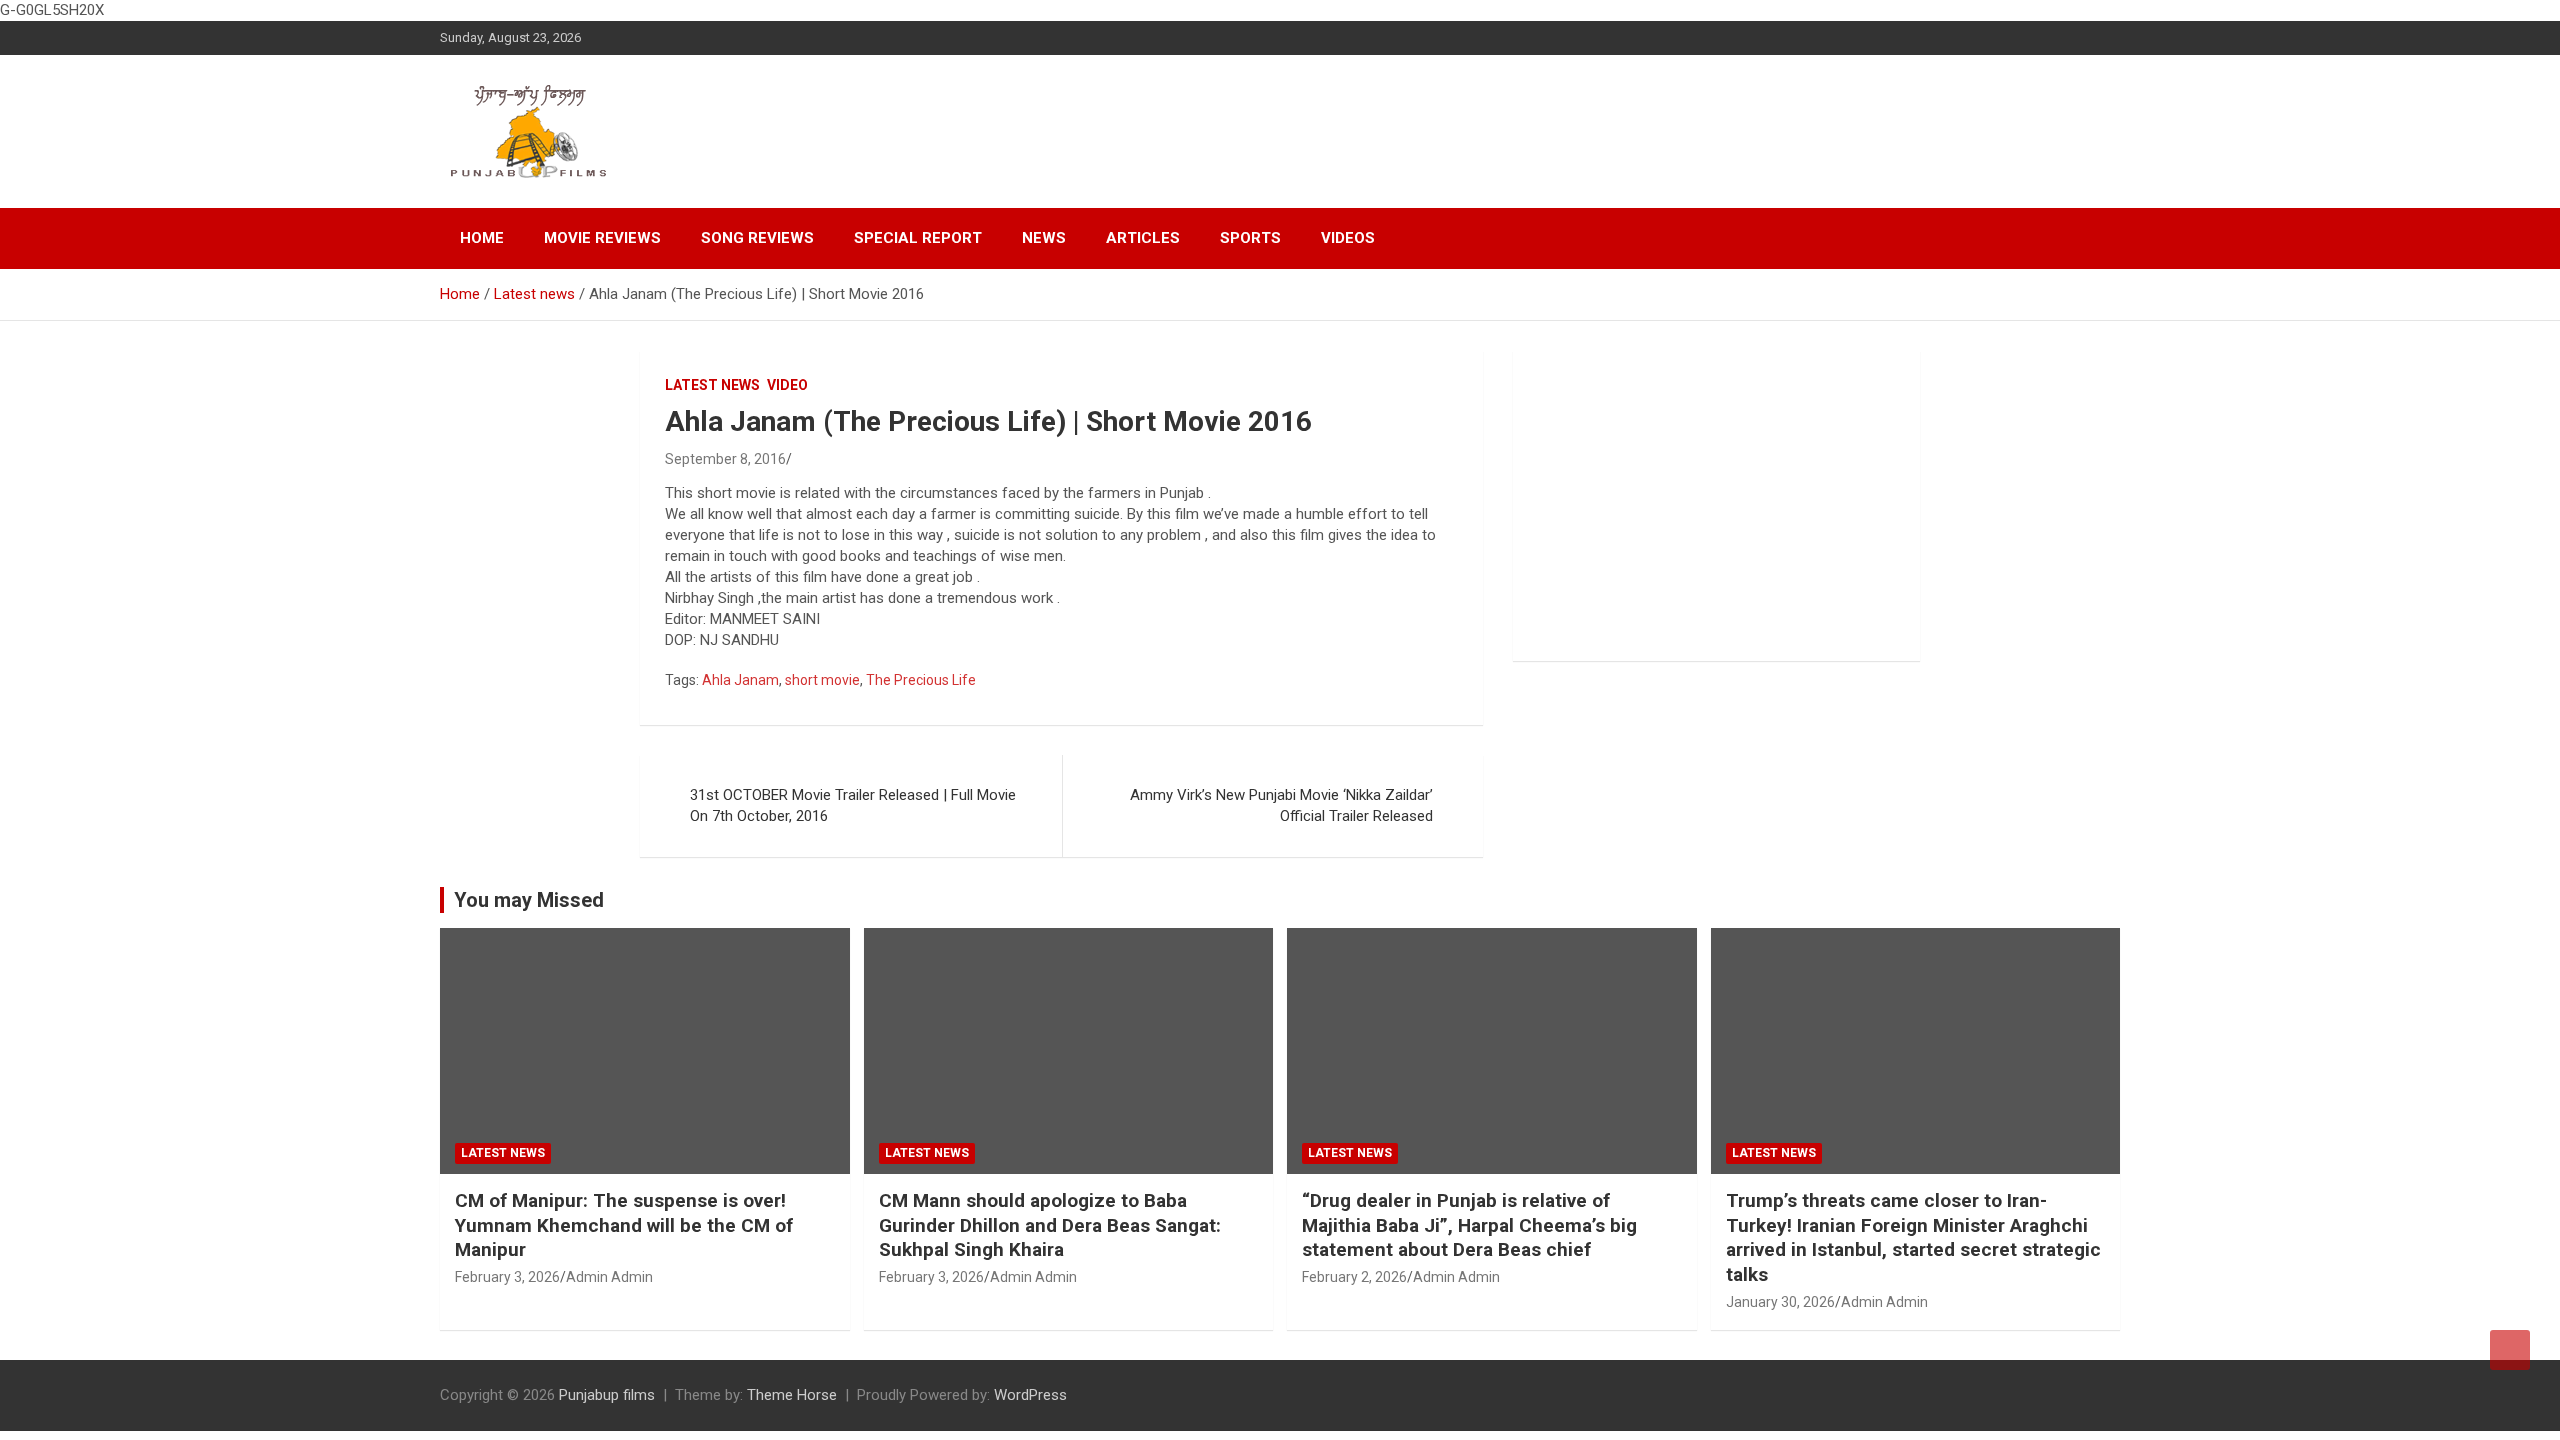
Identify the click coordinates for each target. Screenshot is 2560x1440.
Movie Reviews (602, 238)
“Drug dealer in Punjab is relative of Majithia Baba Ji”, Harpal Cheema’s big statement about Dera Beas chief (1469, 1225)
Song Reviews (757, 238)
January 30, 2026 (1780, 1302)
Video (787, 385)
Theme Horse (792, 1395)
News (1044, 238)
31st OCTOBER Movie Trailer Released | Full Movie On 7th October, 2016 (853, 805)
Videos (1348, 238)
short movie (822, 680)
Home (482, 238)
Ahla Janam (740, 680)
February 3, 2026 (507, 1277)
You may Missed (529, 900)
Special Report (918, 238)
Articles (1143, 238)
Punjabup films (607, 1395)
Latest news (712, 385)
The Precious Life (921, 680)
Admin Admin (609, 1277)
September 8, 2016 (725, 459)
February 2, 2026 (1354, 1277)
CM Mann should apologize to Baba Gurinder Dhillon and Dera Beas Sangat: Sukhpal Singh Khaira (1050, 1225)
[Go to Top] (2510, 1350)
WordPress (1030, 1395)
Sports (1250, 238)
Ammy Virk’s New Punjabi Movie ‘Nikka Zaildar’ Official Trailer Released (1281, 805)
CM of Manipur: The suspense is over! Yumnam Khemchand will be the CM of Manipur (624, 1225)
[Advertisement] (1716, 506)
